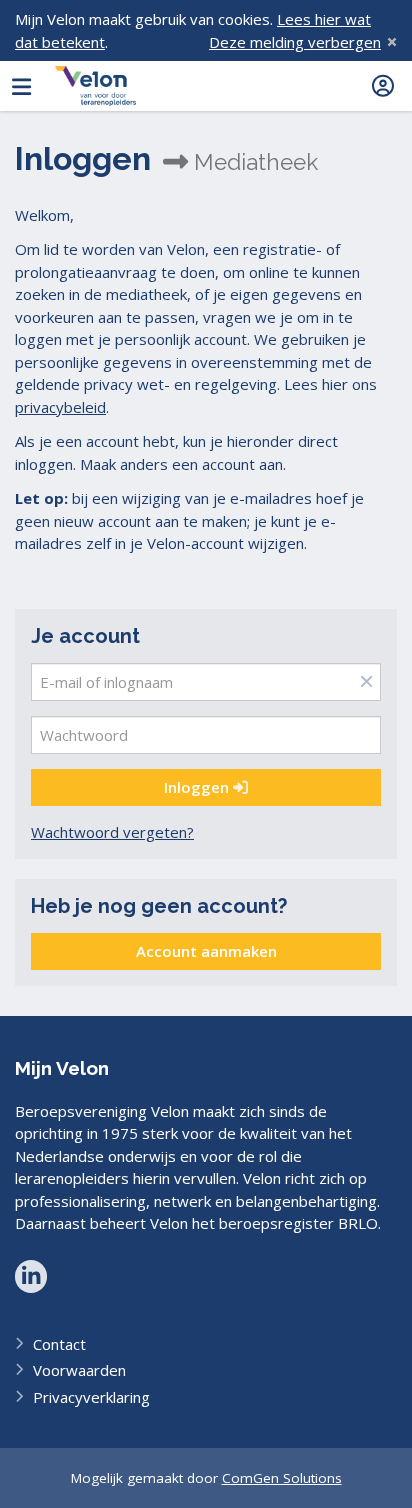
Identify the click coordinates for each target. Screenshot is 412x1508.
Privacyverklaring (91, 1397)
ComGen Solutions (282, 1478)
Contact (59, 1344)
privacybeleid (60, 407)
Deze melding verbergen (295, 42)
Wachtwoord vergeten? (112, 832)
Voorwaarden (79, 1370)
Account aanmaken (206, 951)
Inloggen (198, 787)
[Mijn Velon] (95, 86)
